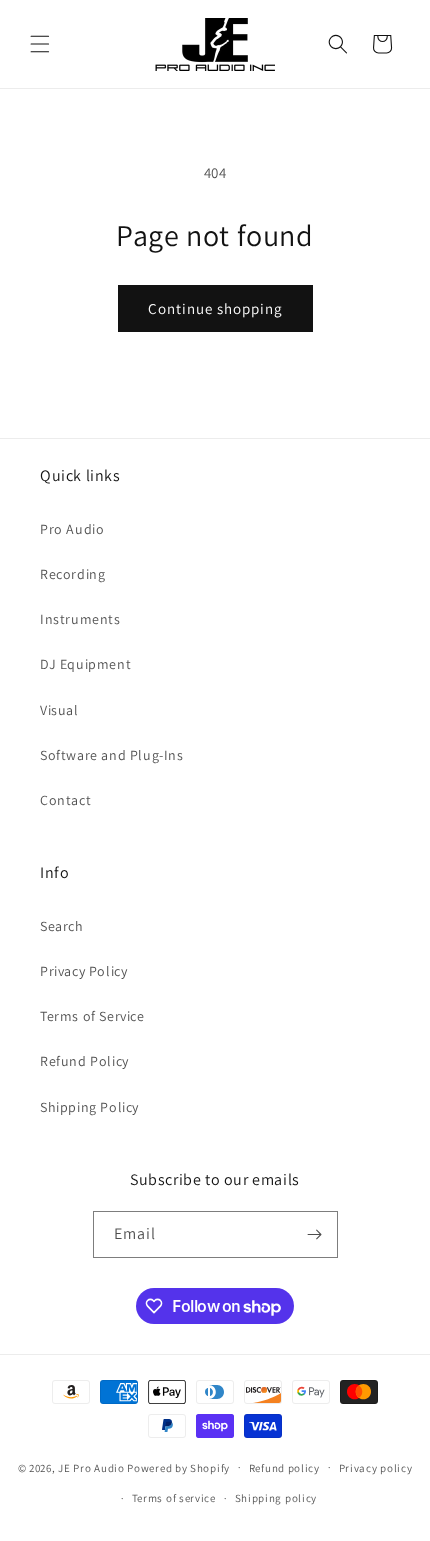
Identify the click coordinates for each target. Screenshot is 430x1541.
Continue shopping (215, 308)
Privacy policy (376, 1468)
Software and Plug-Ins (112, 755)
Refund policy (284, 1468)
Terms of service (174, 1498)
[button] (40, 44)
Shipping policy (276, 1498)
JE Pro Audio (91, 1467)
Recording (72, 574)
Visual (59, 710)
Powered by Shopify (178, 1467)
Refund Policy (84, 1061)
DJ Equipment (85, 664)
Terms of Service (92, 1016)
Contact (65, 800)
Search (62, 926)
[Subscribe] (315, 1234)
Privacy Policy (83, 971)
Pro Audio (72, 529)
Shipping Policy (89, 1107)
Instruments (80, 619)
